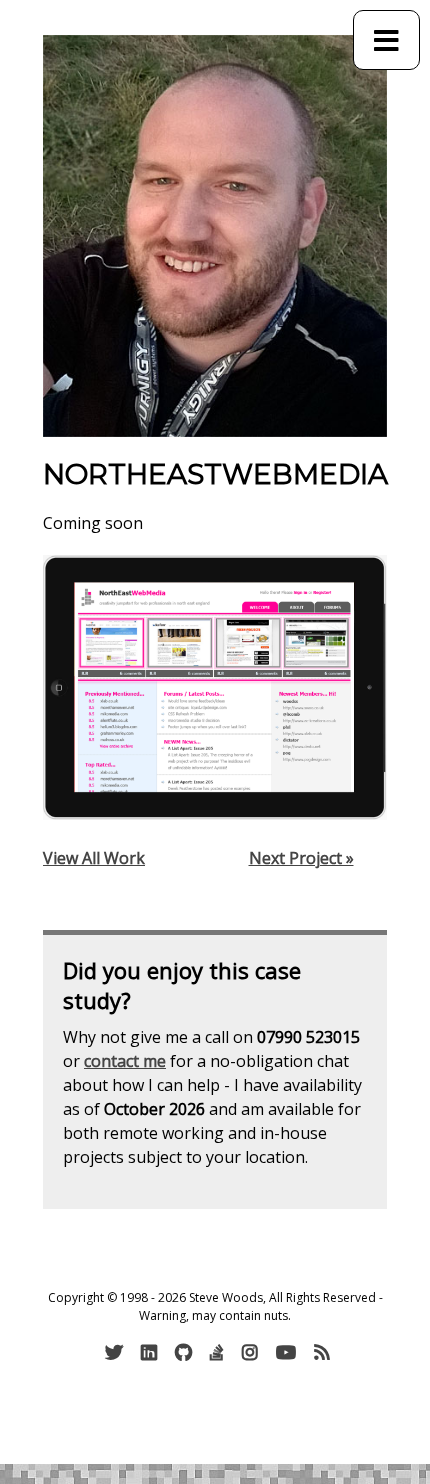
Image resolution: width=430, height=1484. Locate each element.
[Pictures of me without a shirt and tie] (252, 1352)
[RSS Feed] (324, 1352)
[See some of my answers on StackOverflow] (219, 1352)
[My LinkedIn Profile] (151, 1352)
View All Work (94, 858)
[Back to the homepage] (215, 236)
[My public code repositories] (186, 1352)
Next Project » (301, 858)
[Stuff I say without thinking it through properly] (116, 1352)
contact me (125, 1061)
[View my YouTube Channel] (288, 1352)
